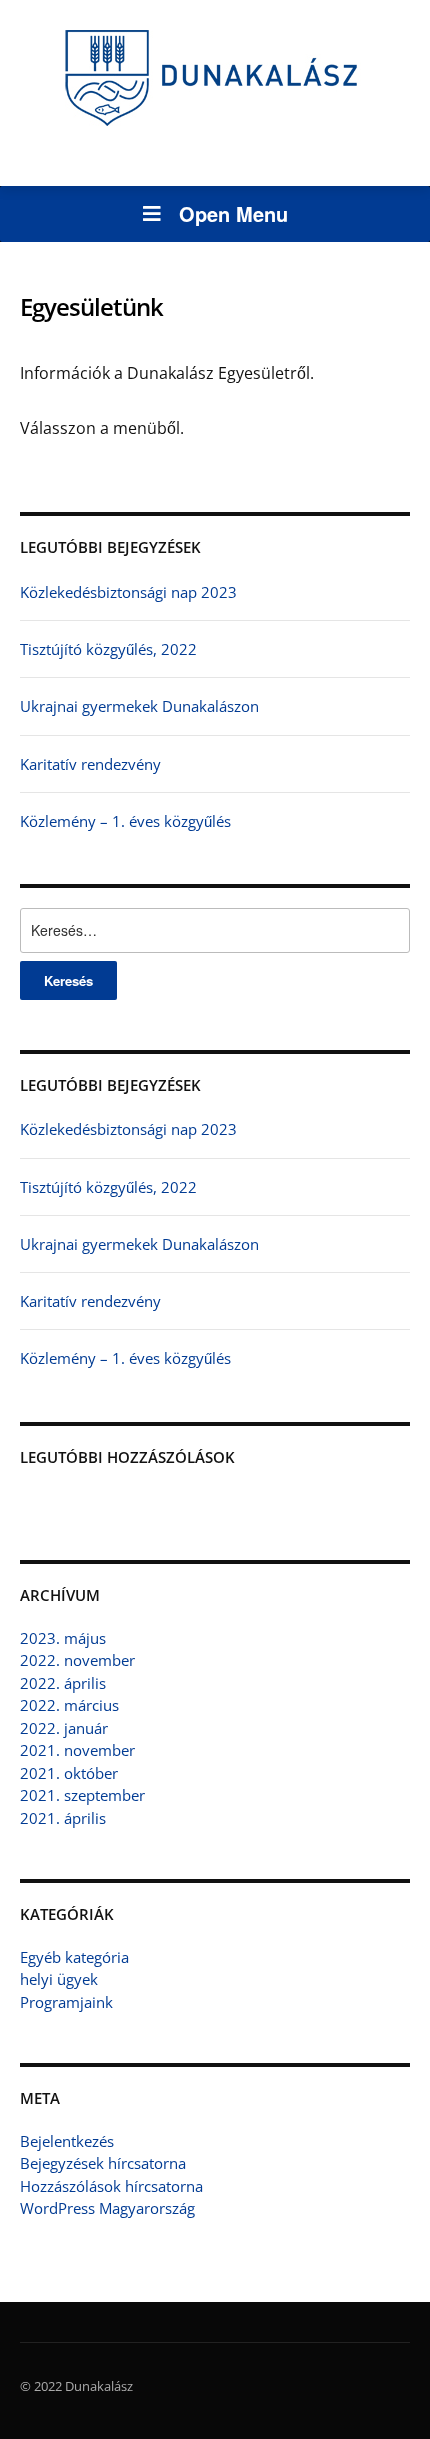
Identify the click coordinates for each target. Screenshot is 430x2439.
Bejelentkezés (67, 2141)
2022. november (77, 1660)
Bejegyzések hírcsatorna (103, 2163)
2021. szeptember (82, 1795)
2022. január (64, 1728)
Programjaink (66, 2002)
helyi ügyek (59, 1979)
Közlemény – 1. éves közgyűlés (125, 821)
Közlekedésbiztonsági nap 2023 (128, 592)
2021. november (77, 1750)
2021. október (69, 1773)
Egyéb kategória (74, 1957)
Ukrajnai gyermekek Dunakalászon (139, 706)
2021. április (63, 1818)
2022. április (63, 1683)
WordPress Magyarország (107, 2208)
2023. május (63, 1638)
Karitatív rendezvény (90, 764)
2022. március (69, 1705)
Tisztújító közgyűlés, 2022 (108, 649)
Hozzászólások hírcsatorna (111, 2186)
